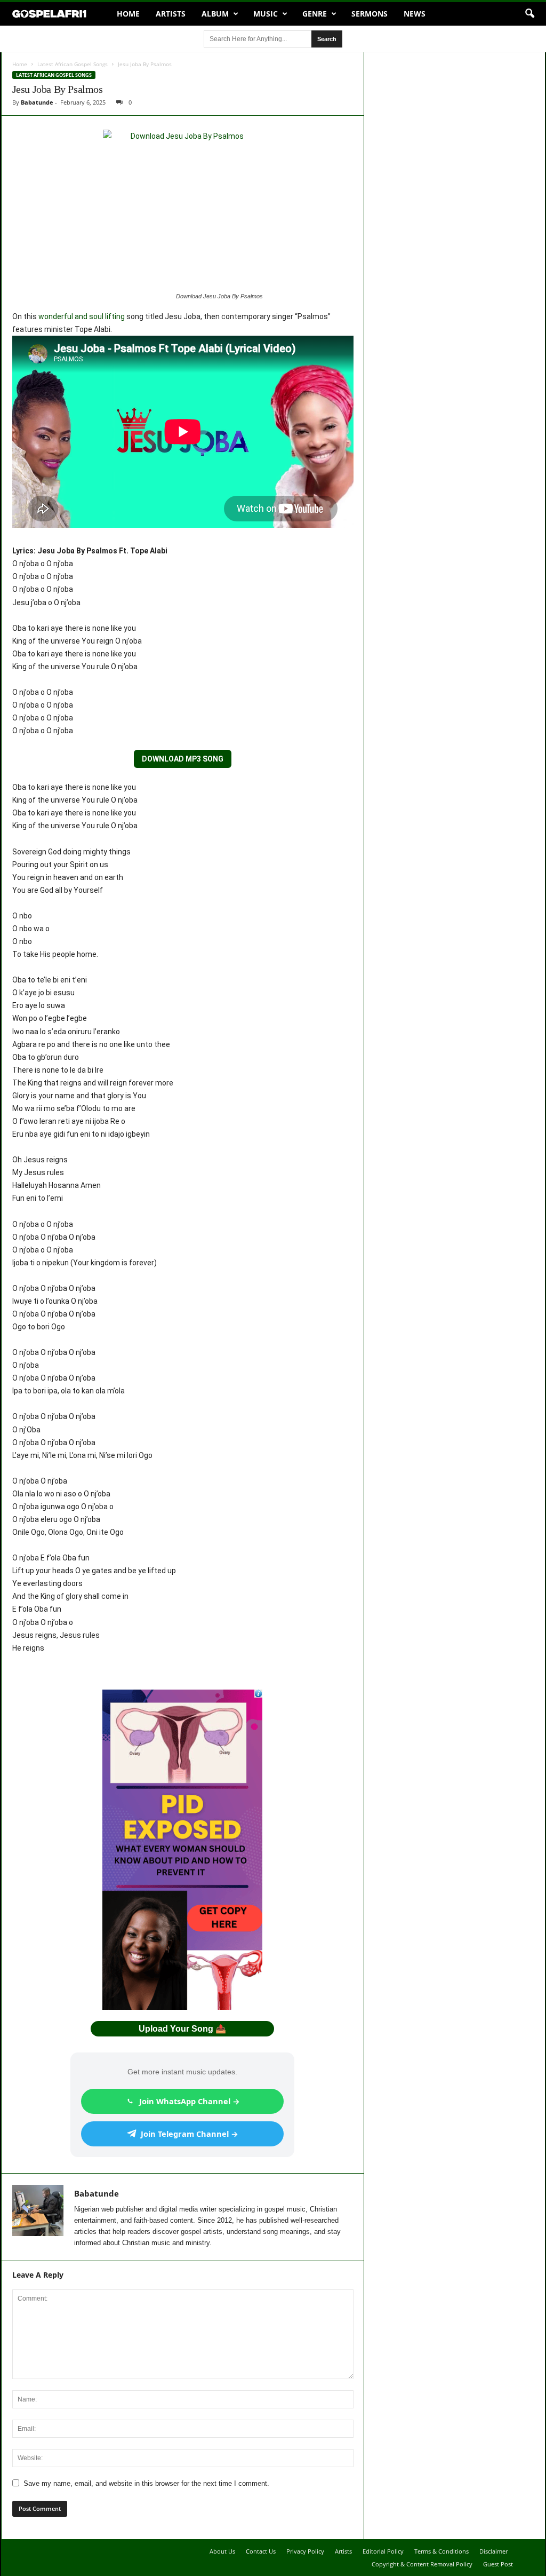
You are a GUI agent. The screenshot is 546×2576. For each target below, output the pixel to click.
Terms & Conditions (441, 2551)
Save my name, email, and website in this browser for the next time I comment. (146, 2483)
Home (128, 14)
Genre (315, 14)
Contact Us (261, 2551)
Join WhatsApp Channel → (190, 2101)
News (415, 14)
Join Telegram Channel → (190, 2134)
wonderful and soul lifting (82, 316)
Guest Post (498, 2564)
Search (327, 39)
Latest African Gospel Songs (73, 64)
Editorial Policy (383, 2551)
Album (215, 14)
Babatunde (37, 102)
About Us (222, 2551)
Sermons (370, 14)
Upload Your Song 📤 (182, 2029)
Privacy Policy (305, 2551)
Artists (171, 14)
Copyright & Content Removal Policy (422, 2564)
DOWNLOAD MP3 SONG (183, 759)
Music (266, 14)
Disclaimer (493, 2551)
